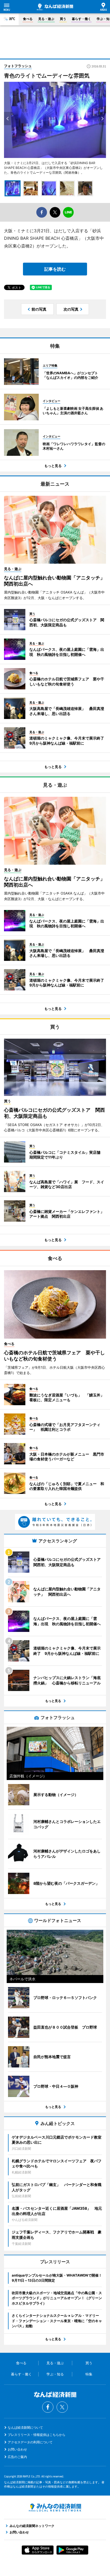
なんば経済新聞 (55, 7)
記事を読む (55, 269)
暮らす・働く (81, 19)
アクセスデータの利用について (30, 2442)
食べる (28, 19)
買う (63, 19)
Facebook (48, 2407)
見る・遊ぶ (46, 19)
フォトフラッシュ (18, 66)
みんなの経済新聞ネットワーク (55, 2508)
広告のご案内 (17, 2457)
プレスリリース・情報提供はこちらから (37, 2435)
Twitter (62, 2407)
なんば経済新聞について (25, 2427)
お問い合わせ (17, 2449)
